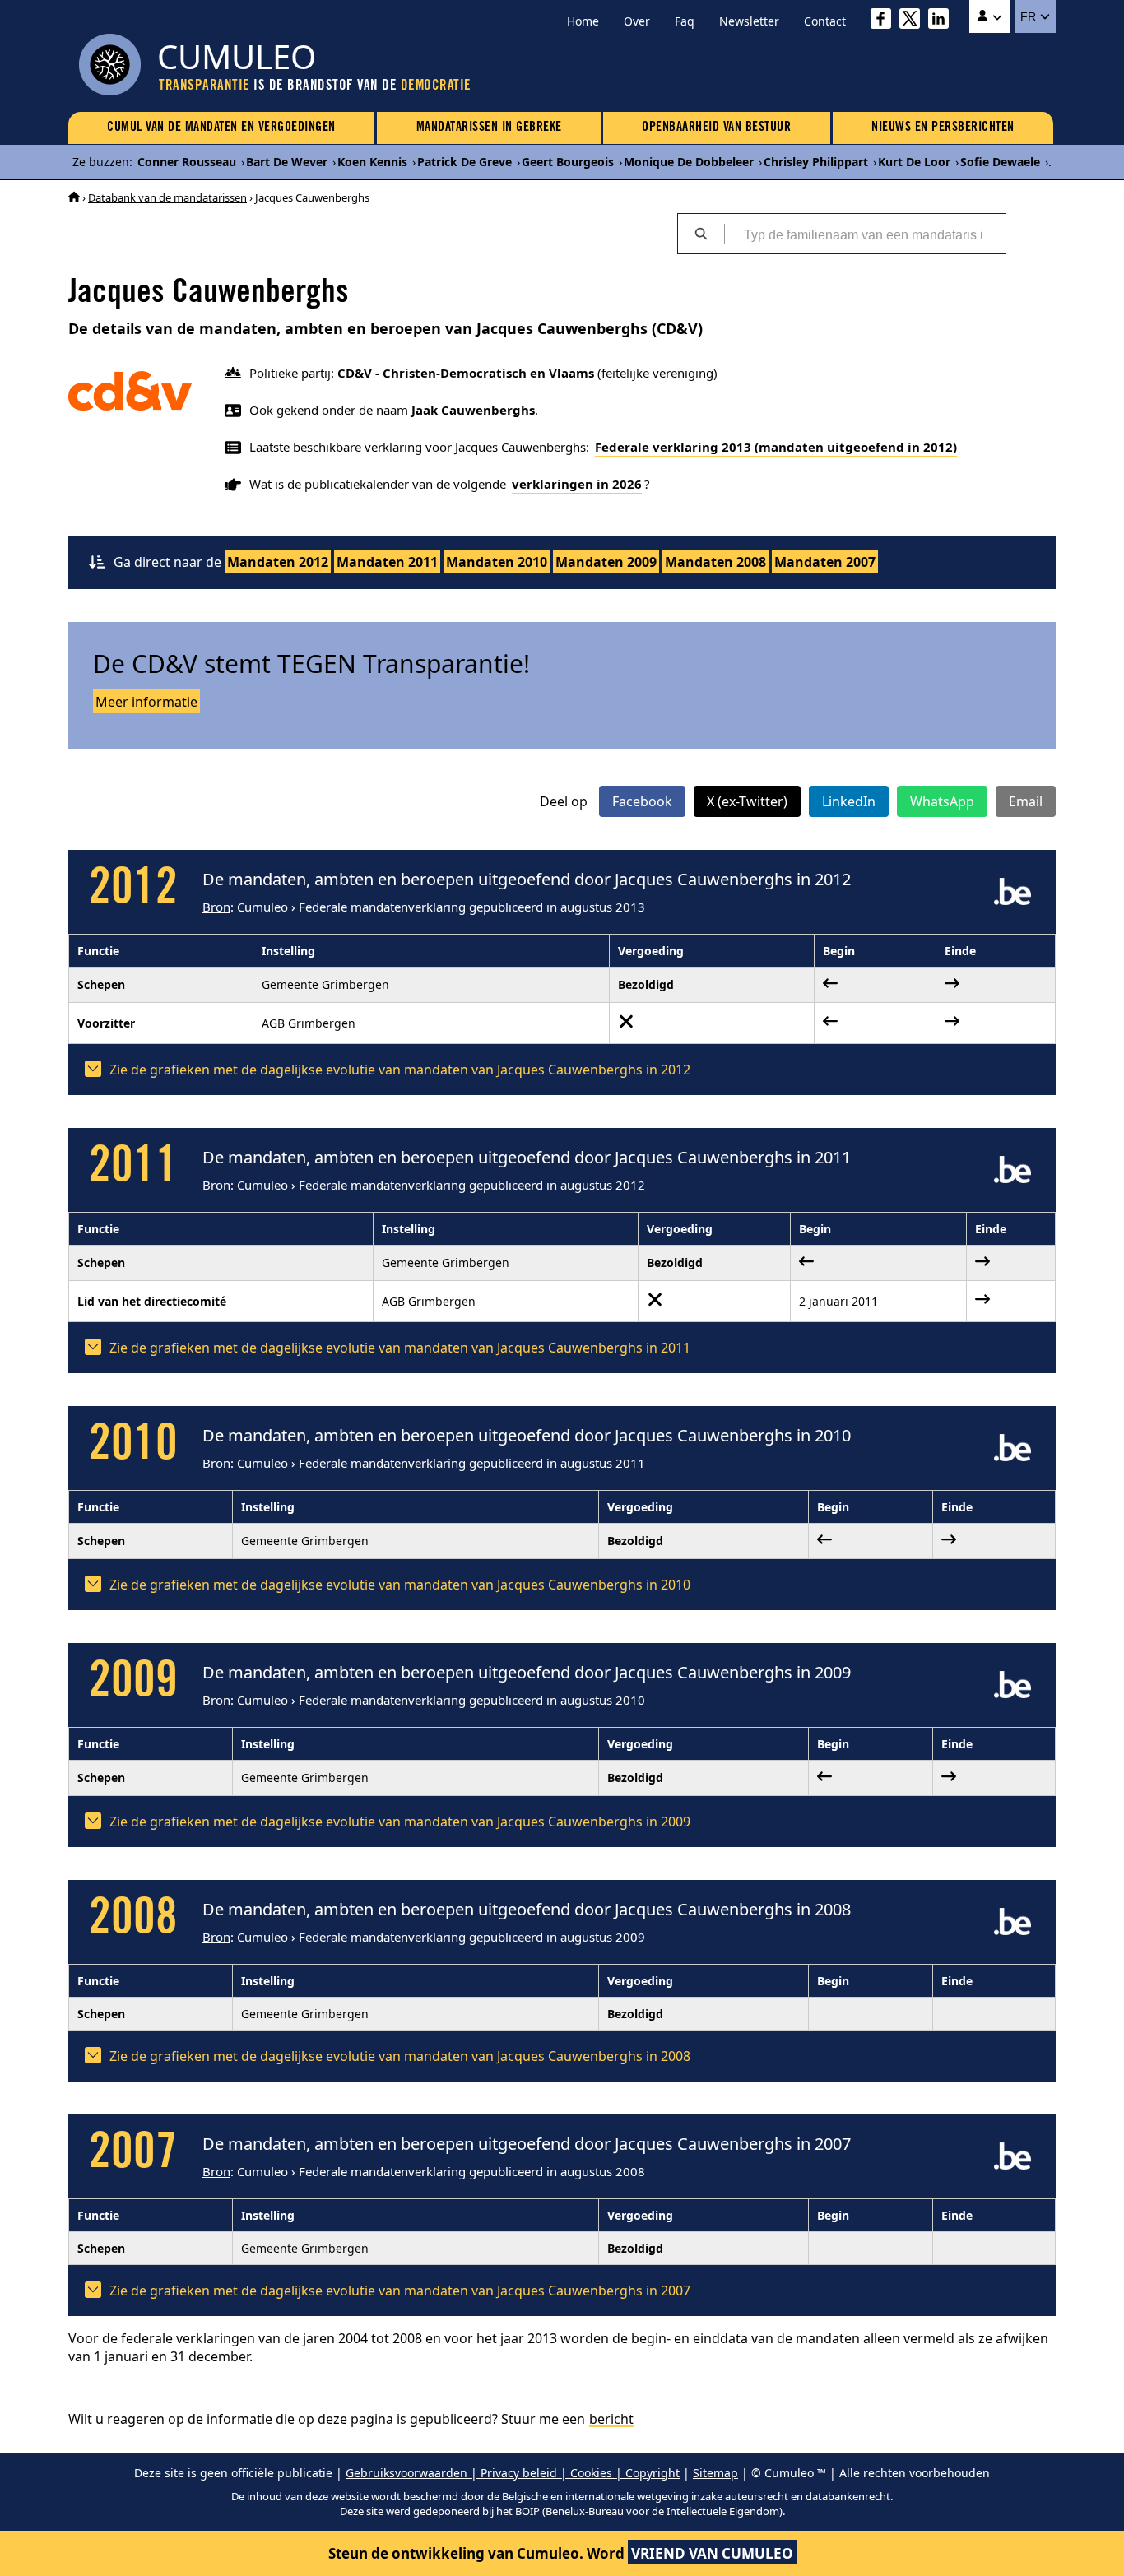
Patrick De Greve (464, 162)
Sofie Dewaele (1000, 162)
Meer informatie (146, 702)
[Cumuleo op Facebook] (885, 21)
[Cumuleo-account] (990, 16)
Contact (825, 21)
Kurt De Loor (914, 162)
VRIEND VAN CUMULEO (712, 2553)
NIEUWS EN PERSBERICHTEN (943, 128)
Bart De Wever (287, 162)
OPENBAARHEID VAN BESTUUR (716, 128)
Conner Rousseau (187, 162)
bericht (611, 2419)
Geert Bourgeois (568, 162)
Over (637, 21)
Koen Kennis (372, 162)
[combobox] (865, 234)
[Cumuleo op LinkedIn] (943, 21)
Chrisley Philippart (816, 162)
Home (583, 21)
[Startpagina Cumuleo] (74, 197)
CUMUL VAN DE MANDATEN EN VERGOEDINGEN (221, 128)
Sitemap (715, 2473)
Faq (685, 21)
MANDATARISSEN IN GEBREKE (489, 128)
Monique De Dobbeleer (689, 162)
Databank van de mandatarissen (167, 197)
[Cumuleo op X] (914, 21)
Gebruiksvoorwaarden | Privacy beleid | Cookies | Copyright (513, 2473)
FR (1030, 16)
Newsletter (749, 21)
